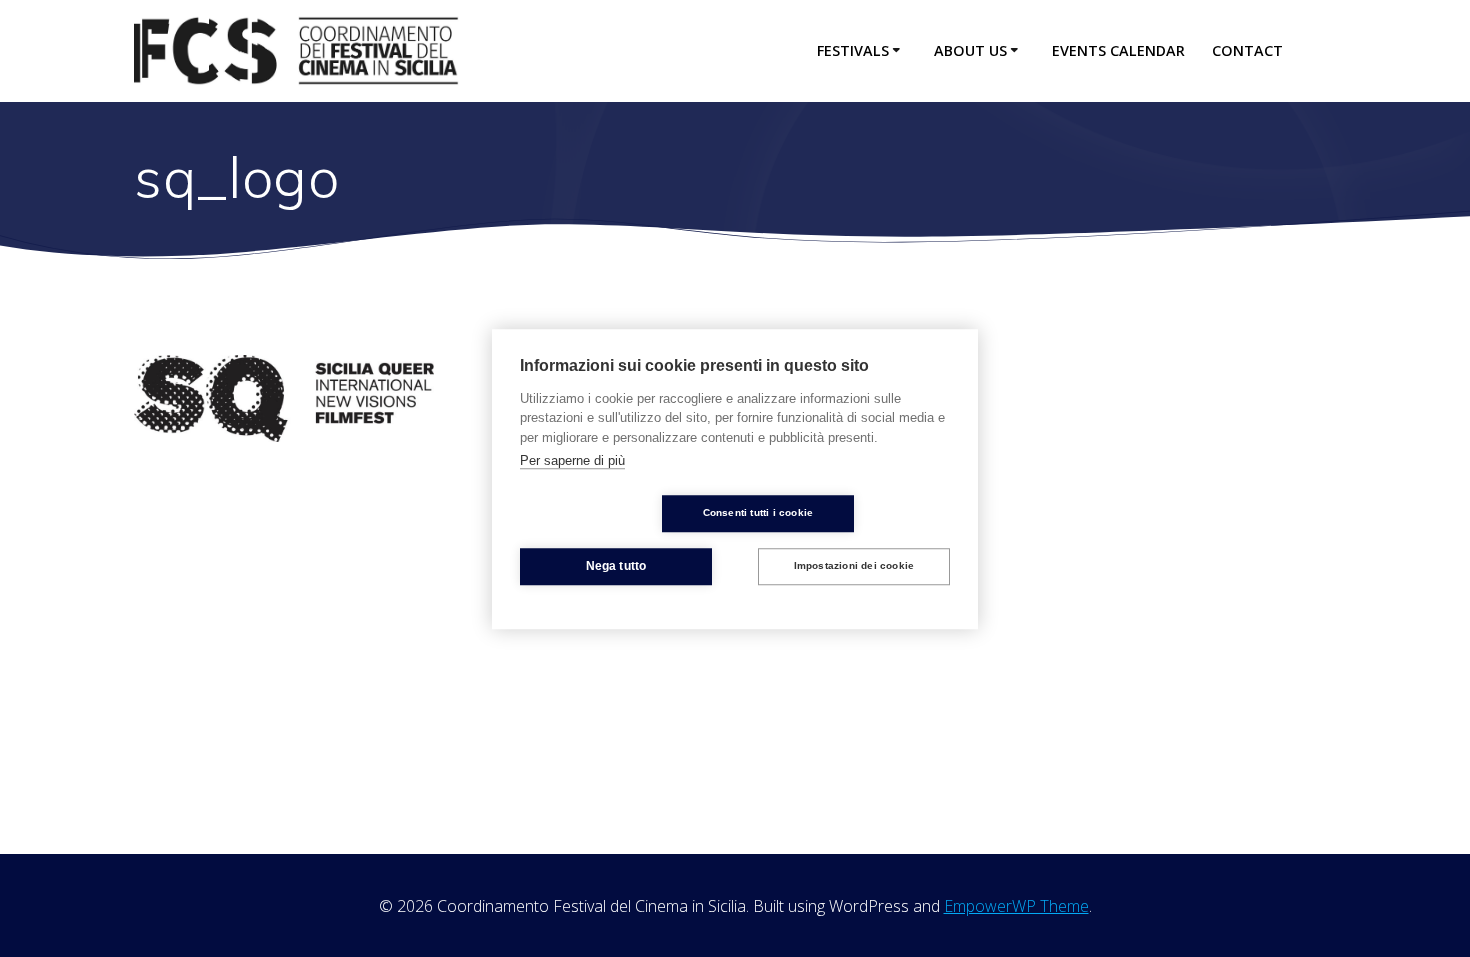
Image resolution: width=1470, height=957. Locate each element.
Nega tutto (616, 566)
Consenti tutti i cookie (758, 512)
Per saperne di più (572, 460)
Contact (1247, 50)
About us (970, 50)
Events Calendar (1118, 50)
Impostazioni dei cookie (854, 565)
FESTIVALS (853, 50)
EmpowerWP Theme (1016, 906)
